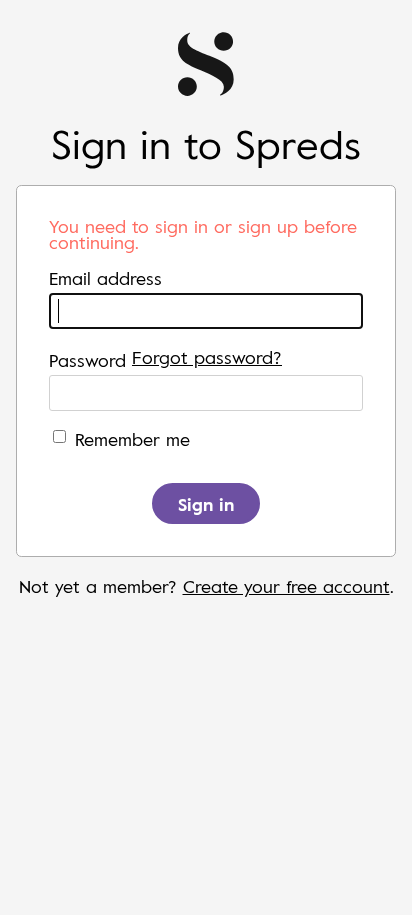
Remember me (132, 439)
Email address (105, 278)
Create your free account (286, 586)
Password (87, 360)
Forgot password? (207, 357)
